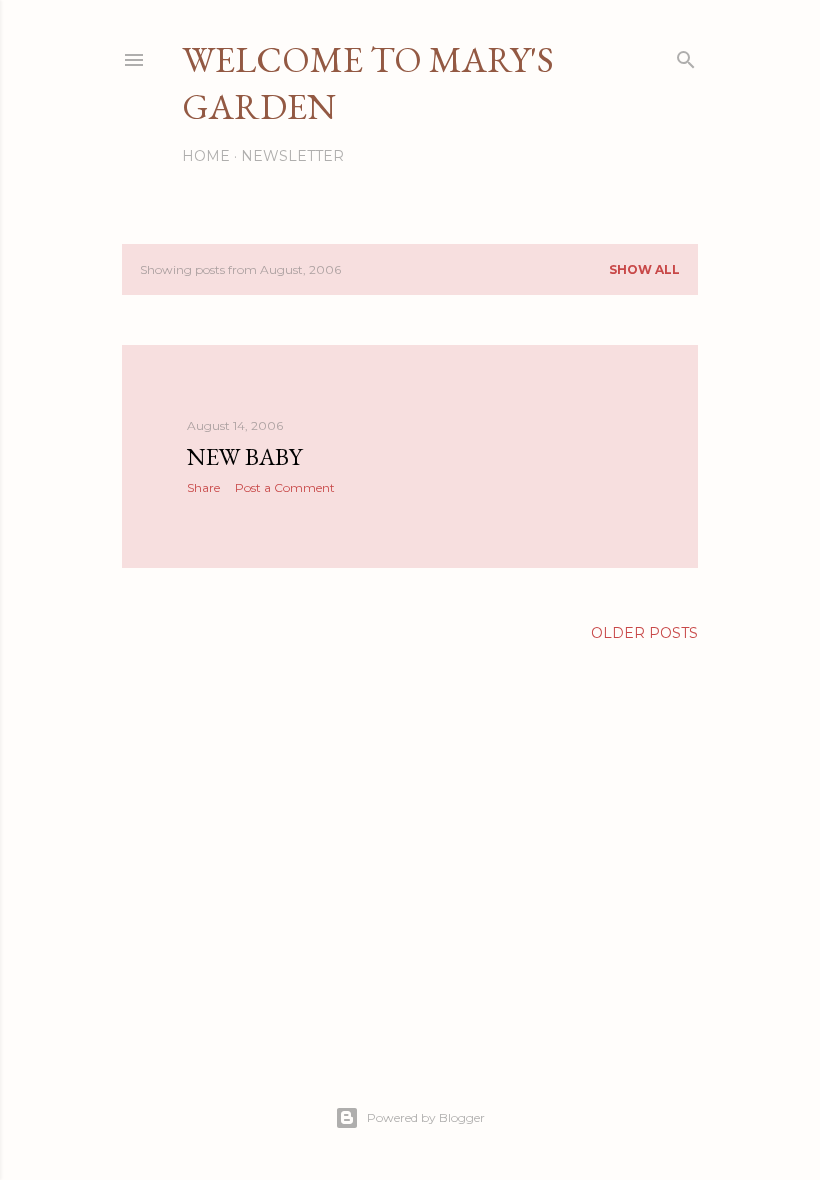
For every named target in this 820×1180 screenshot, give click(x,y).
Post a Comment (285, 487)
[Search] (686, 55)
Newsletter (292, 156)
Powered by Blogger (426, 1117)
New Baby (244, 456)
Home (206, 156)
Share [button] (203, 487)
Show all (644, 269)
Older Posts (644, 633)
